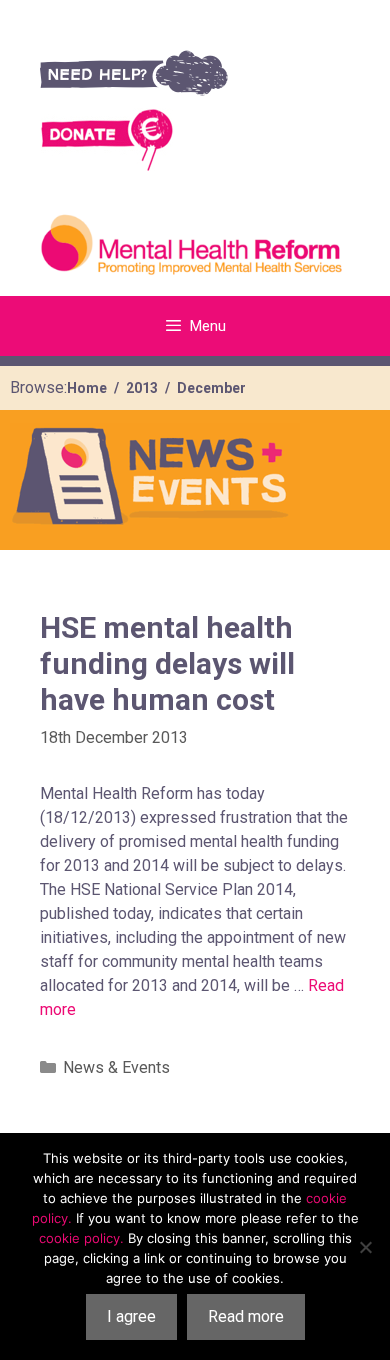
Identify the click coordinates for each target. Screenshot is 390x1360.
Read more (246, 1316)
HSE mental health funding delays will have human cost (167, 663)
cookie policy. (81, 1238)
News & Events (116, 1067)
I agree (131, 1316)
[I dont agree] (365, 1247)
